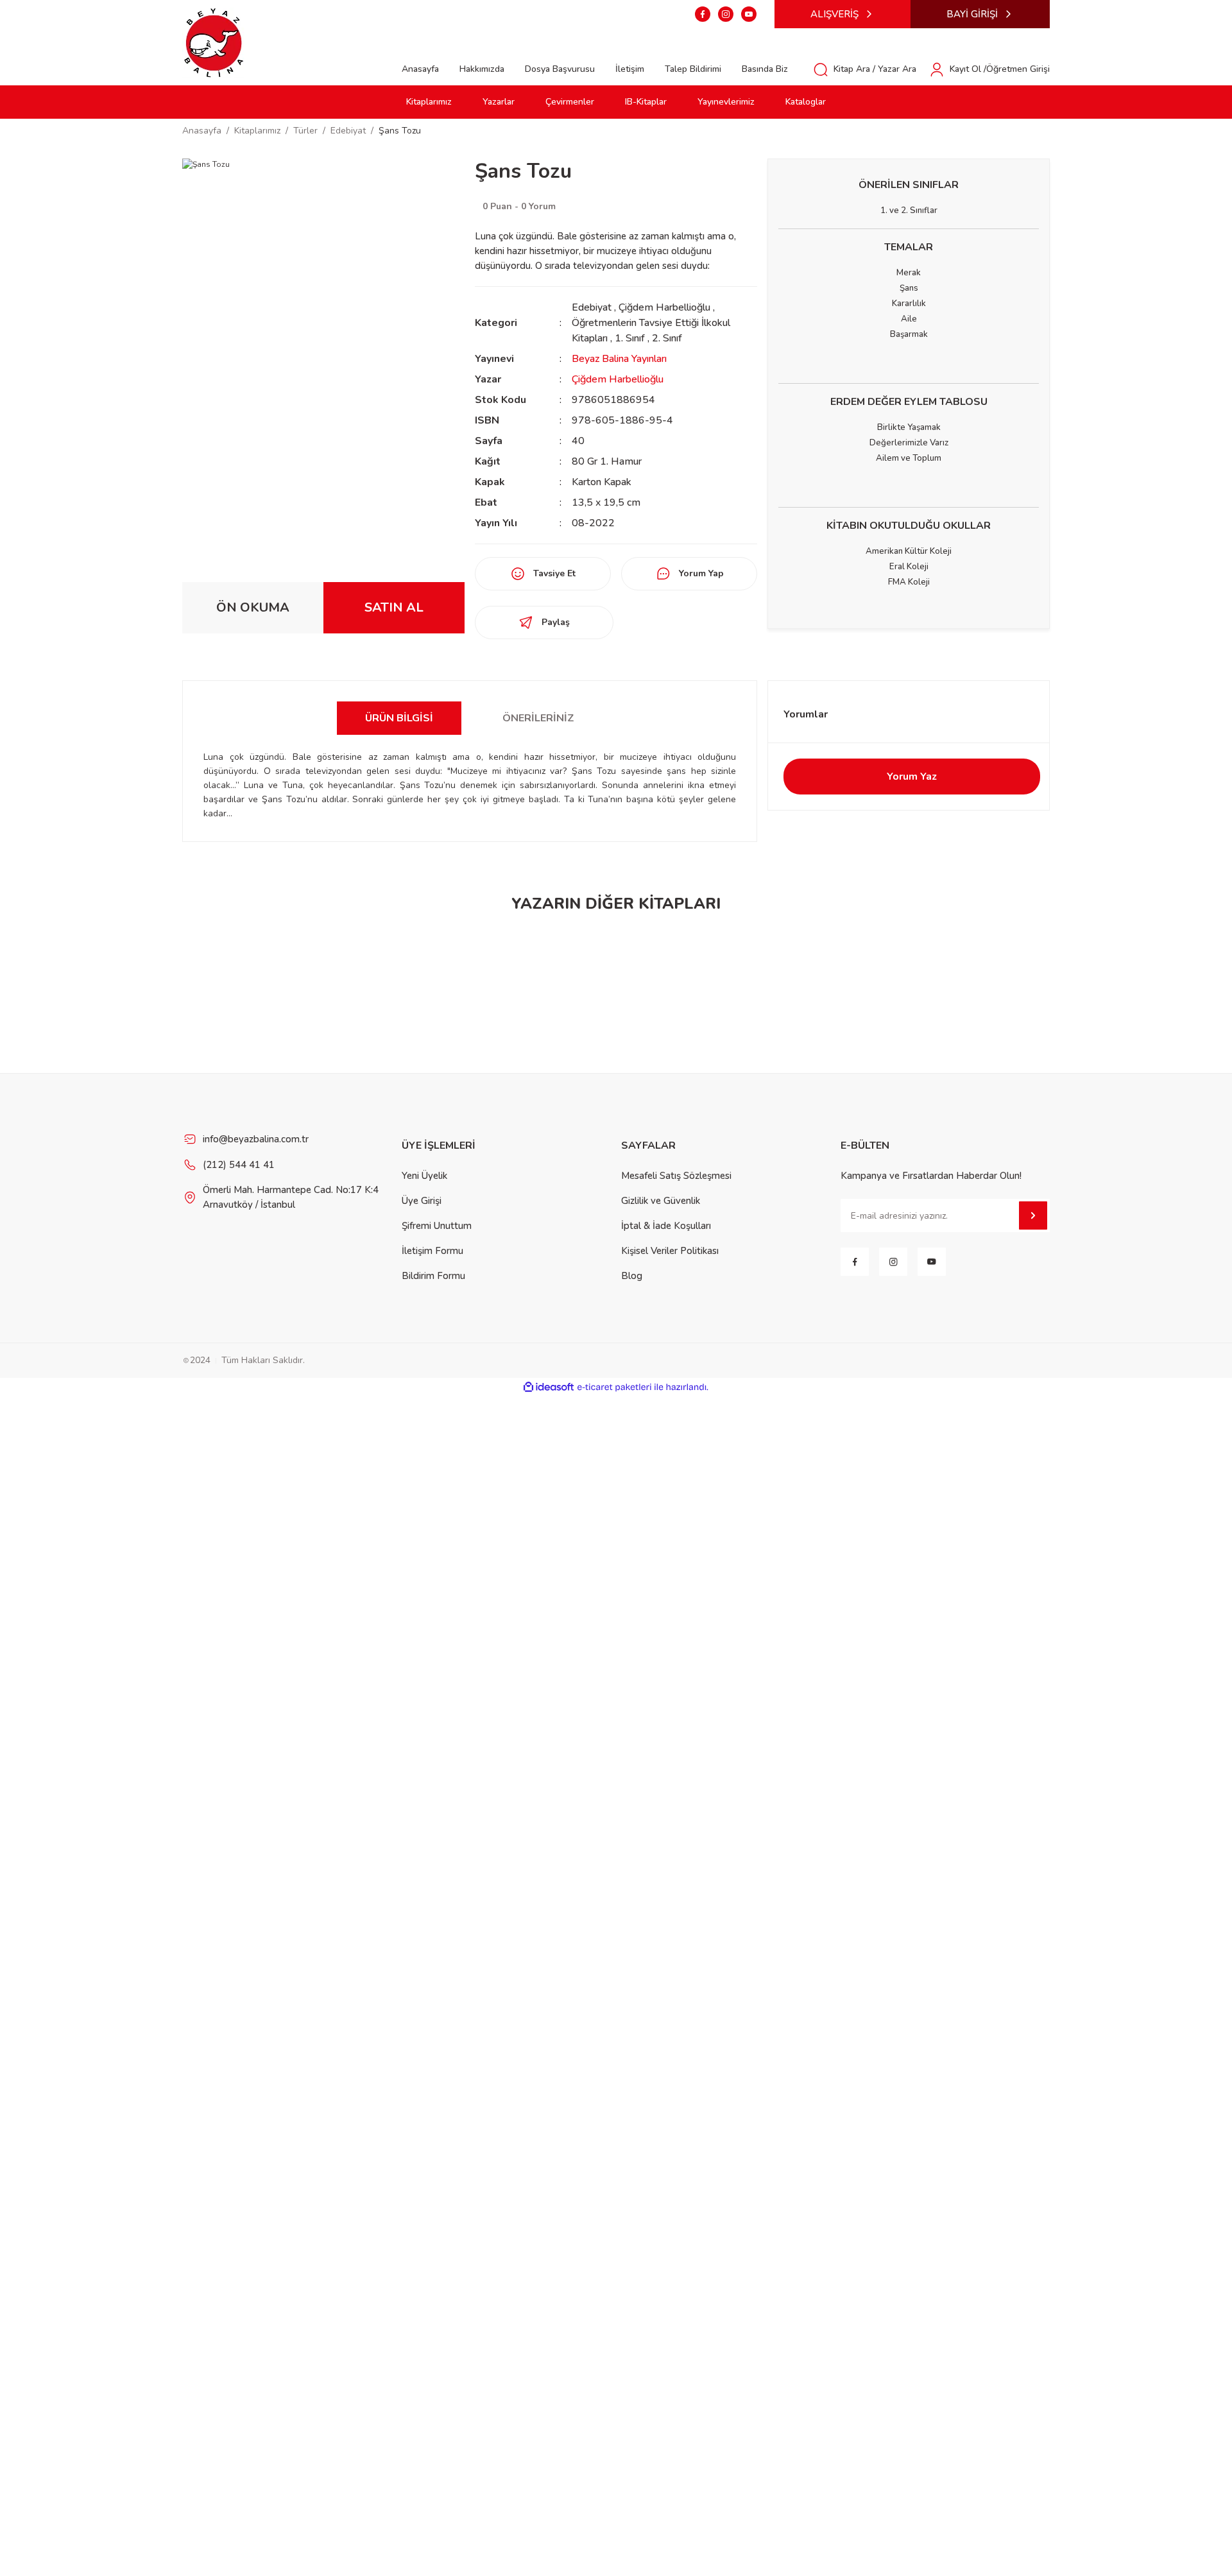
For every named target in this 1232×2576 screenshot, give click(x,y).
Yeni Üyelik (424, 1176)
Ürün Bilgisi (399, 718)
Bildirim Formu (433, 1276)
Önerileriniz (538, 718)
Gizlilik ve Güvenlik (661, 1201)
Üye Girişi (422, 1201)
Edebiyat (592, 307)
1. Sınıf (631, 338)
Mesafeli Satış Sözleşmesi (676, 1176)
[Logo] (214, 42)
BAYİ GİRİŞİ (972, 14)
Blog (632, 1276)
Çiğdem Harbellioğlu (664, 307)
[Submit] (1033, 1215)
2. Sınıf (667, 338)
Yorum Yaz (912, 777)
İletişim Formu (432, 1251)
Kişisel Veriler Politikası (670, 1251)
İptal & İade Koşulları (666, 1226)
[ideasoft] (549, 1387)
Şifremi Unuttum (437, 1226)
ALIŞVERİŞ (834, 14)
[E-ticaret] (614, 1387)
